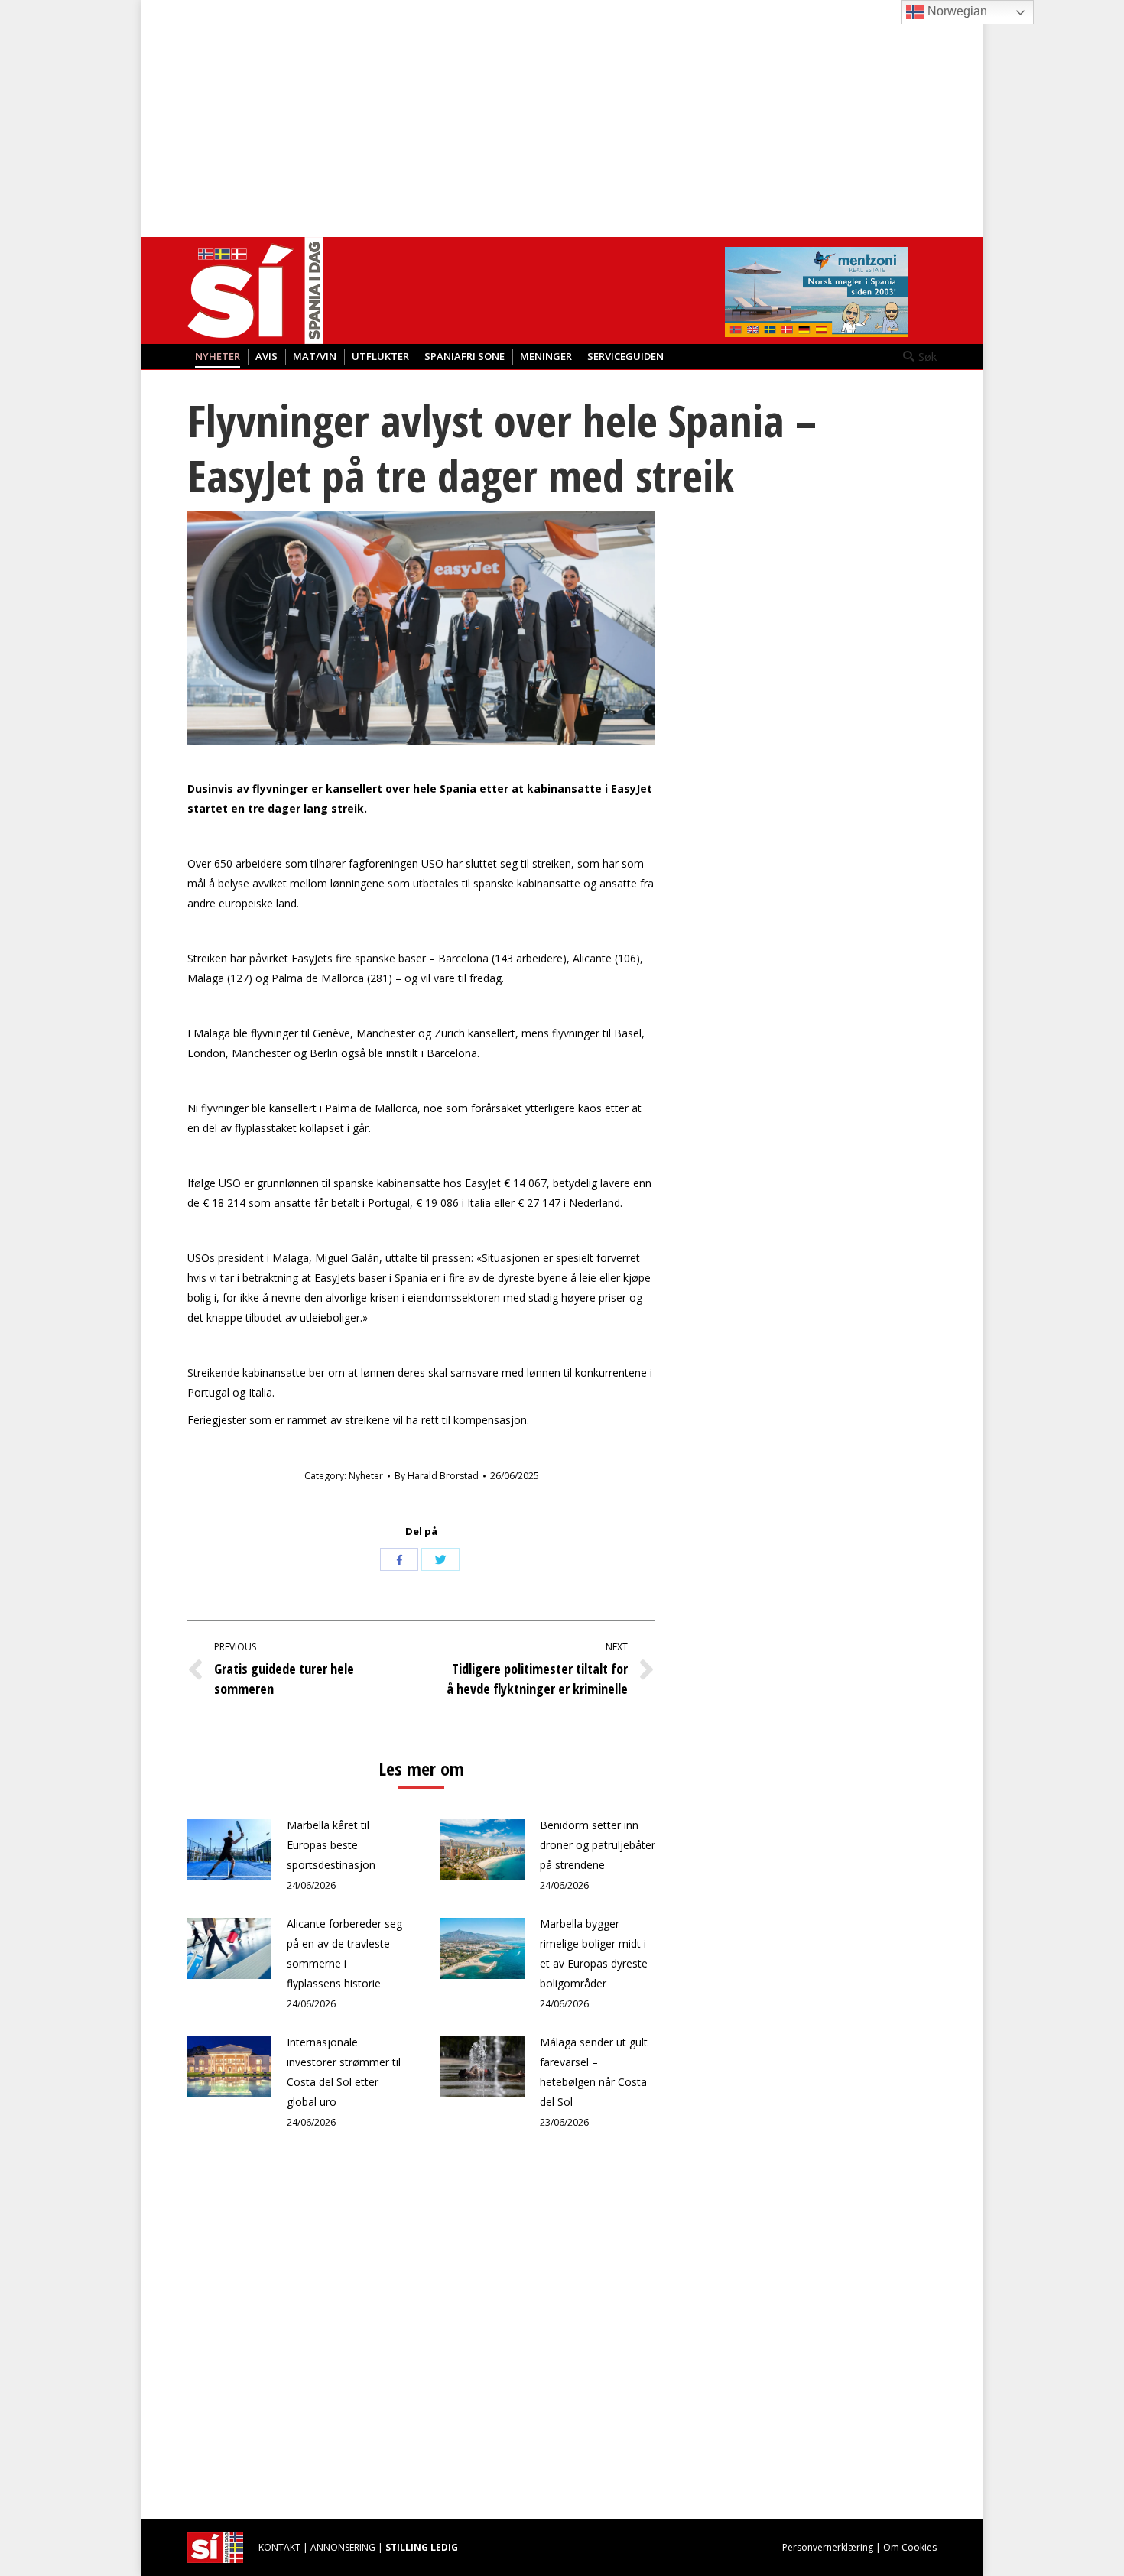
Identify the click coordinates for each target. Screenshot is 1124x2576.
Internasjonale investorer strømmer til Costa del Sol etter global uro (344, 2072)
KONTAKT (279, 2547)
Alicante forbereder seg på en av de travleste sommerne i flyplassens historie (344, 1953)
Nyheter (366, 1476)
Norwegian (956, 11)
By (437, 1476)
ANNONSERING (343, 2547)
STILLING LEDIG (422, 2547)
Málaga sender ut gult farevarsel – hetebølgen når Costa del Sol (594, 2072)
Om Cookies (910, 2547)
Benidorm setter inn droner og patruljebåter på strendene (598, 1845)
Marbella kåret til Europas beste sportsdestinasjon (331, 1845)
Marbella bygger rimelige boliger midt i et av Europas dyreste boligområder (594, 1953)
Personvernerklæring (828, 2547)
